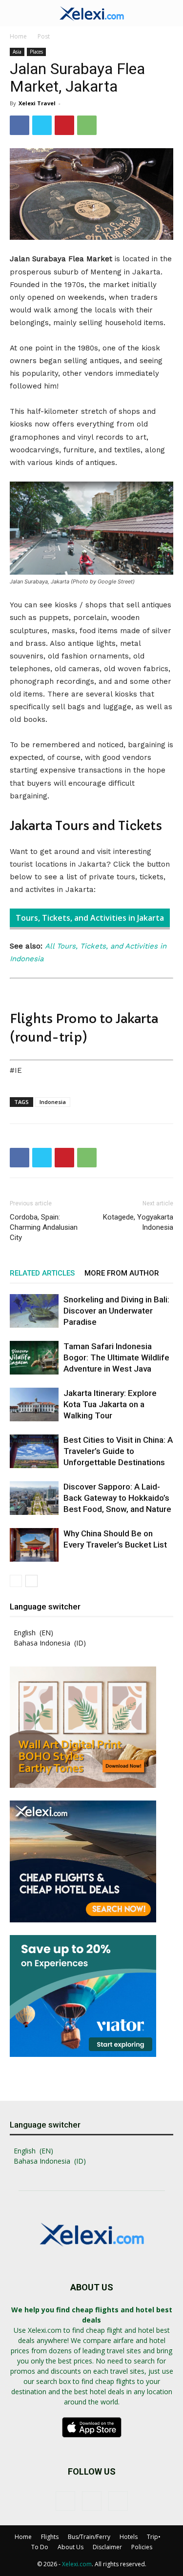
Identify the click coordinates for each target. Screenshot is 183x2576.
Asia (17, 52)
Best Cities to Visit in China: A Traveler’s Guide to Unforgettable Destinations (118, 1451)
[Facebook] (20, 125)
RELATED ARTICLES (42, 1273)
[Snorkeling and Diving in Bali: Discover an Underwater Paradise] (34, 1311)
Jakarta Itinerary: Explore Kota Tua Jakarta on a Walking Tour (110, 1404)
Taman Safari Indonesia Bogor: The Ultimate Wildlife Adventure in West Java (116, 1357)
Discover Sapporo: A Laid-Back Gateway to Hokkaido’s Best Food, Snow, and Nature (117, 1498)
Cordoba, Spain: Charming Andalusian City (44, 1227)
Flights (50, 2537)
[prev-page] (16, 1581)
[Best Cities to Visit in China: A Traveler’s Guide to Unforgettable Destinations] (34, 1451)
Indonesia (53, 1102)
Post (44, 36)
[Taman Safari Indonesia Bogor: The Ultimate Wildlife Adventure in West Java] (34, 1358)
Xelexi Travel (37, 103)
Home (18, 36)
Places (36, 52)
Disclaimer (107, 2547)
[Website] (118, 2501)
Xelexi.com (77, 2564)
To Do (40, 2547)
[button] (17, 13)
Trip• (154, 2537)
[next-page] (31, 1581)
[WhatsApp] (87, 125)
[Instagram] (92, 2501)
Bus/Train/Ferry (89, 2537)
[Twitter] (42, 125)
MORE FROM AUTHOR (122, 1273)
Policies (142, 2547)
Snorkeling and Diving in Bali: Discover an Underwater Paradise (116, 1311)
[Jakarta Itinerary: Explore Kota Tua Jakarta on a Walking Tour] (34, 1404)
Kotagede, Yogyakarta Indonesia (138, 1222)
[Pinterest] (64, 125)
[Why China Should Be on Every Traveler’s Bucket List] (34, 1545)
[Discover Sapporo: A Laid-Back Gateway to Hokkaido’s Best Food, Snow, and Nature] (34, 1498)
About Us (71, 2547)
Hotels (129, 2537)
